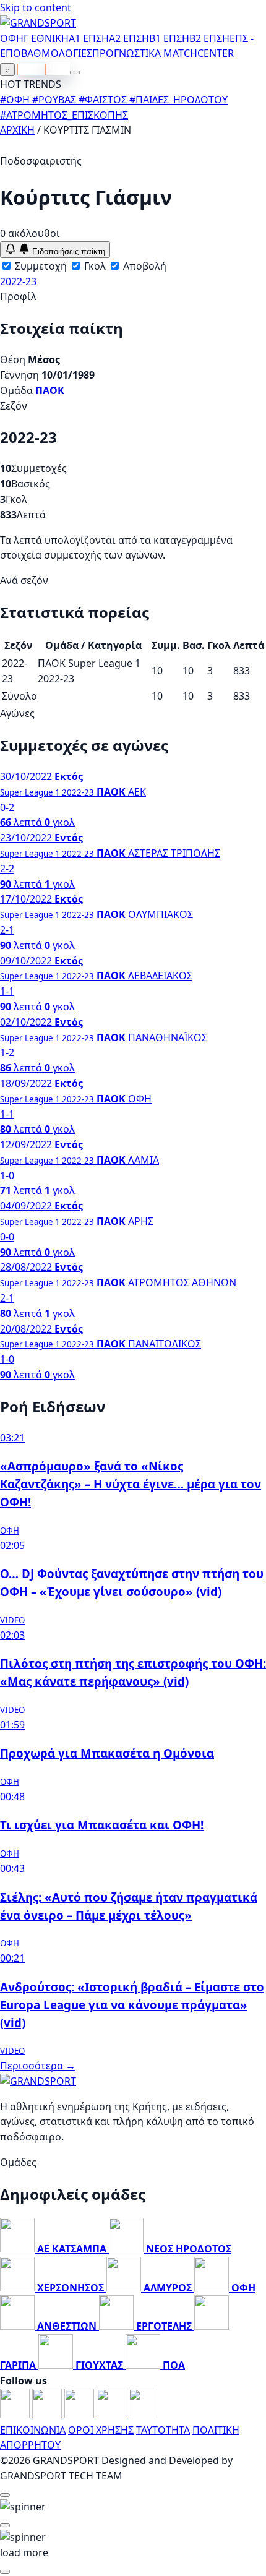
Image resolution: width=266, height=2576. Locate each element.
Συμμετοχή (40, 266)
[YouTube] (80, 2415)
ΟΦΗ (12, 38)
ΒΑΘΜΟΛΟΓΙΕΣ (57, 53)
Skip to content (36, 7)
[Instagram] (48, 2415)
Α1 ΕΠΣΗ (89, 38)
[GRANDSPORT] (38, 23)
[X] (113, 2415)
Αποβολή (144, 266)
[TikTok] (144, 2415)
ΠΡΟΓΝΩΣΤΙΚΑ (127, 53)
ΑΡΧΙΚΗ (17, 130)
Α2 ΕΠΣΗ (129, 38)
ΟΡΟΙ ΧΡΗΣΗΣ (101, 2430)
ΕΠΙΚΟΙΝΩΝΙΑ (33, 2430)
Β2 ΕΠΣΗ (209, 38)
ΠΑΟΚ (50, 390)
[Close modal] (5, 2495)
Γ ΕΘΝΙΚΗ (46, 38)
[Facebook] (16, 2415)
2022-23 (18, 281)
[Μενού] (75, 72)
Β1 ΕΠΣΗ (169, 38)
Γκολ (94, 266)
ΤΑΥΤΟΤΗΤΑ (163, 2430)
